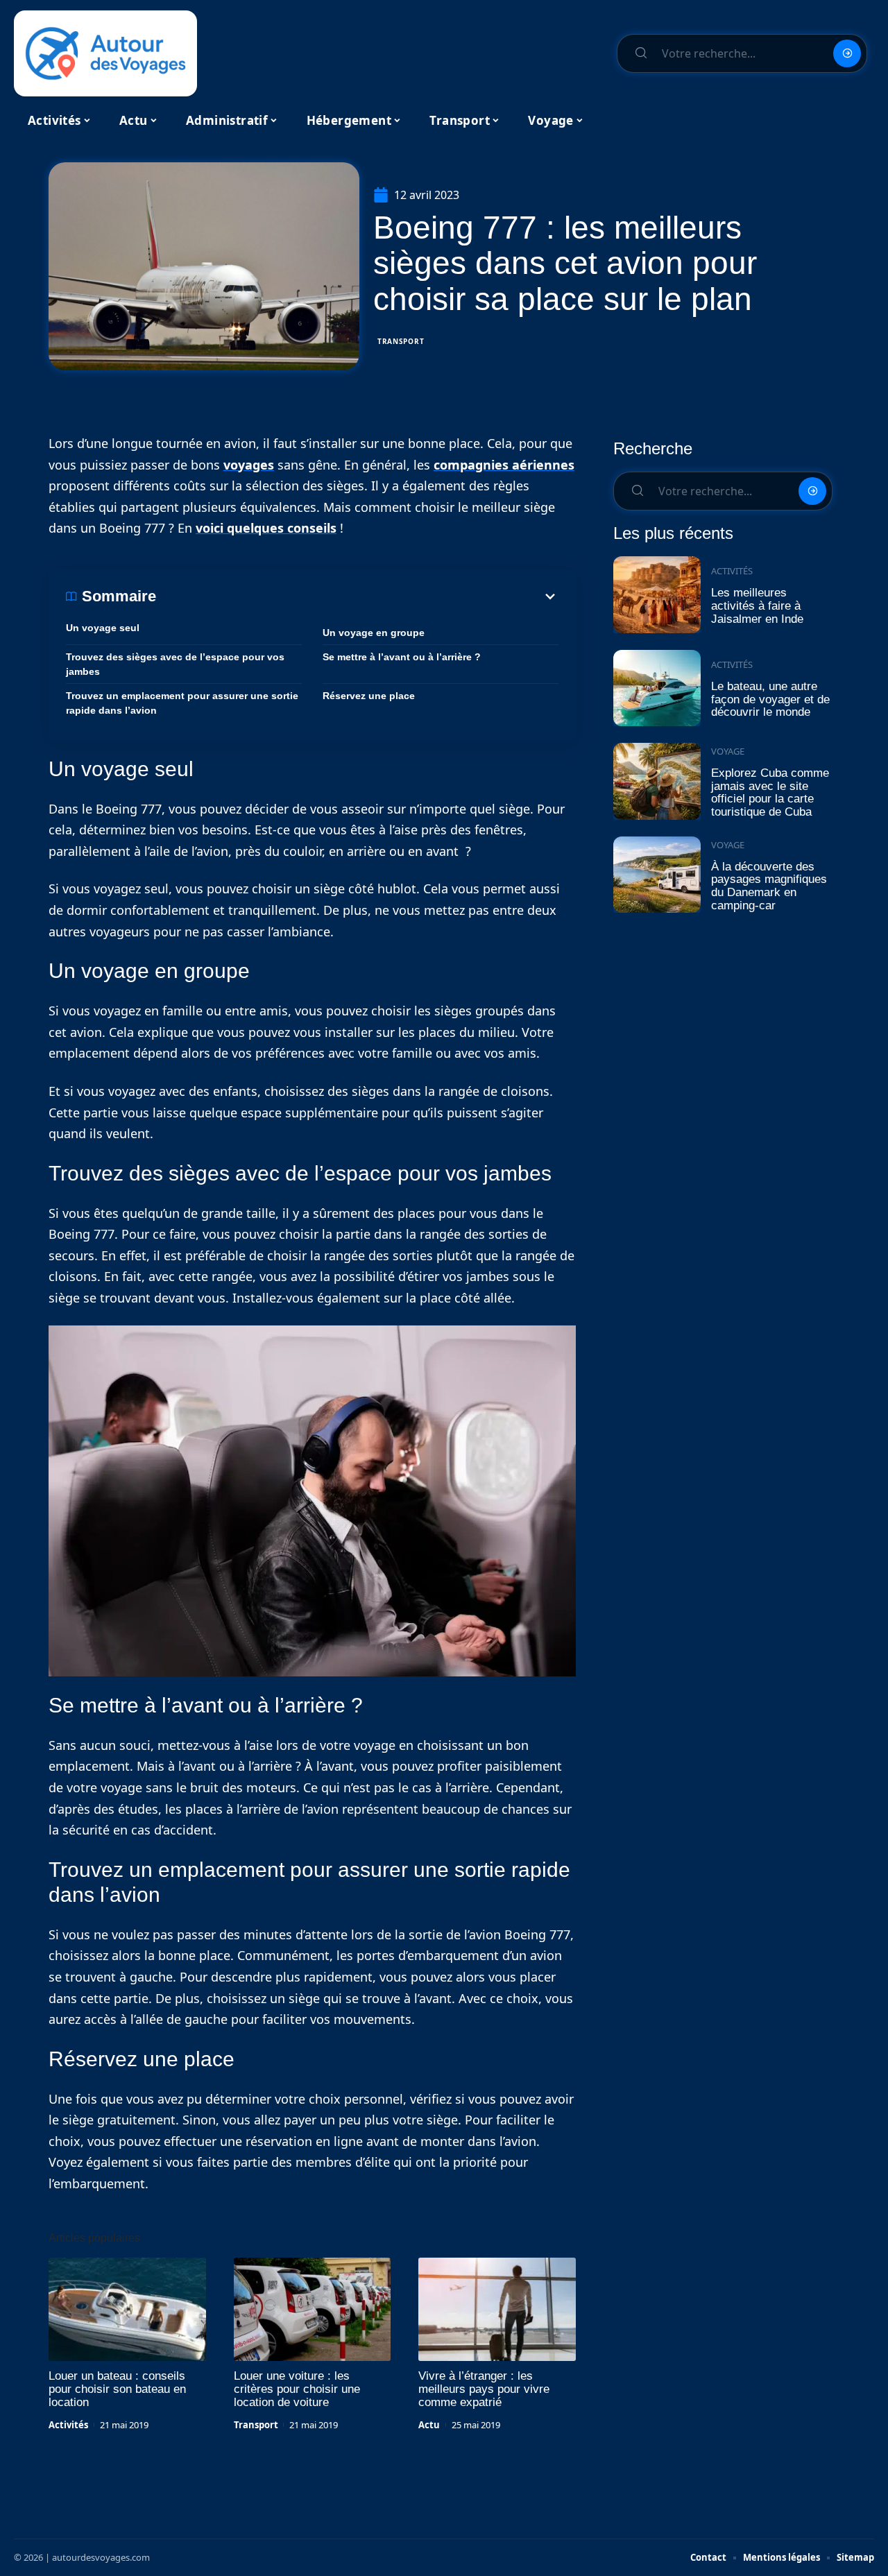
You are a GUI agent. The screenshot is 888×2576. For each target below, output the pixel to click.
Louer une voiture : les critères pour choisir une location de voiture (297, 2389)
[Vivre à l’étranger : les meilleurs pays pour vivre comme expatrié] (497, 2310)
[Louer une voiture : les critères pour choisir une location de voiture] (313, 2310)
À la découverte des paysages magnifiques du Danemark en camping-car (769, 886)
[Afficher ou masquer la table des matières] (357, 596)
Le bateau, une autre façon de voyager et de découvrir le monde (770, 699)
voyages (249, 465)
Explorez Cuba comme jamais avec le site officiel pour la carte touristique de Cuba (770, 792)
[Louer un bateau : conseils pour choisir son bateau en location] (127, 2310)
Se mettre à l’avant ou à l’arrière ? (402, 657)
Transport (401, 341)
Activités (68, 2425)
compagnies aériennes (504, 465)
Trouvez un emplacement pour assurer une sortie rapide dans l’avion (182, 703)
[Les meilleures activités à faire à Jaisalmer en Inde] (657, 595)
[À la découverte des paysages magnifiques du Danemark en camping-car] (657, 875)
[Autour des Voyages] (105, 53)
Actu (429, 2425)
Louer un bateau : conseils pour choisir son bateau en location (117, 2389)
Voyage (728, 751)
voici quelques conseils (266, 528)
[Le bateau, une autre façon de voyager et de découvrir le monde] (657, 688)
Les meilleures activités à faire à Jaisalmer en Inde (757, 606)
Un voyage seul (103, 628)
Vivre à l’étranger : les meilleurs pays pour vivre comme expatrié (484, 2389)
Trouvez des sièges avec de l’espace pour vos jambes (175, 664)
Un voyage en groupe (374, 633)
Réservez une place (369, 696)
